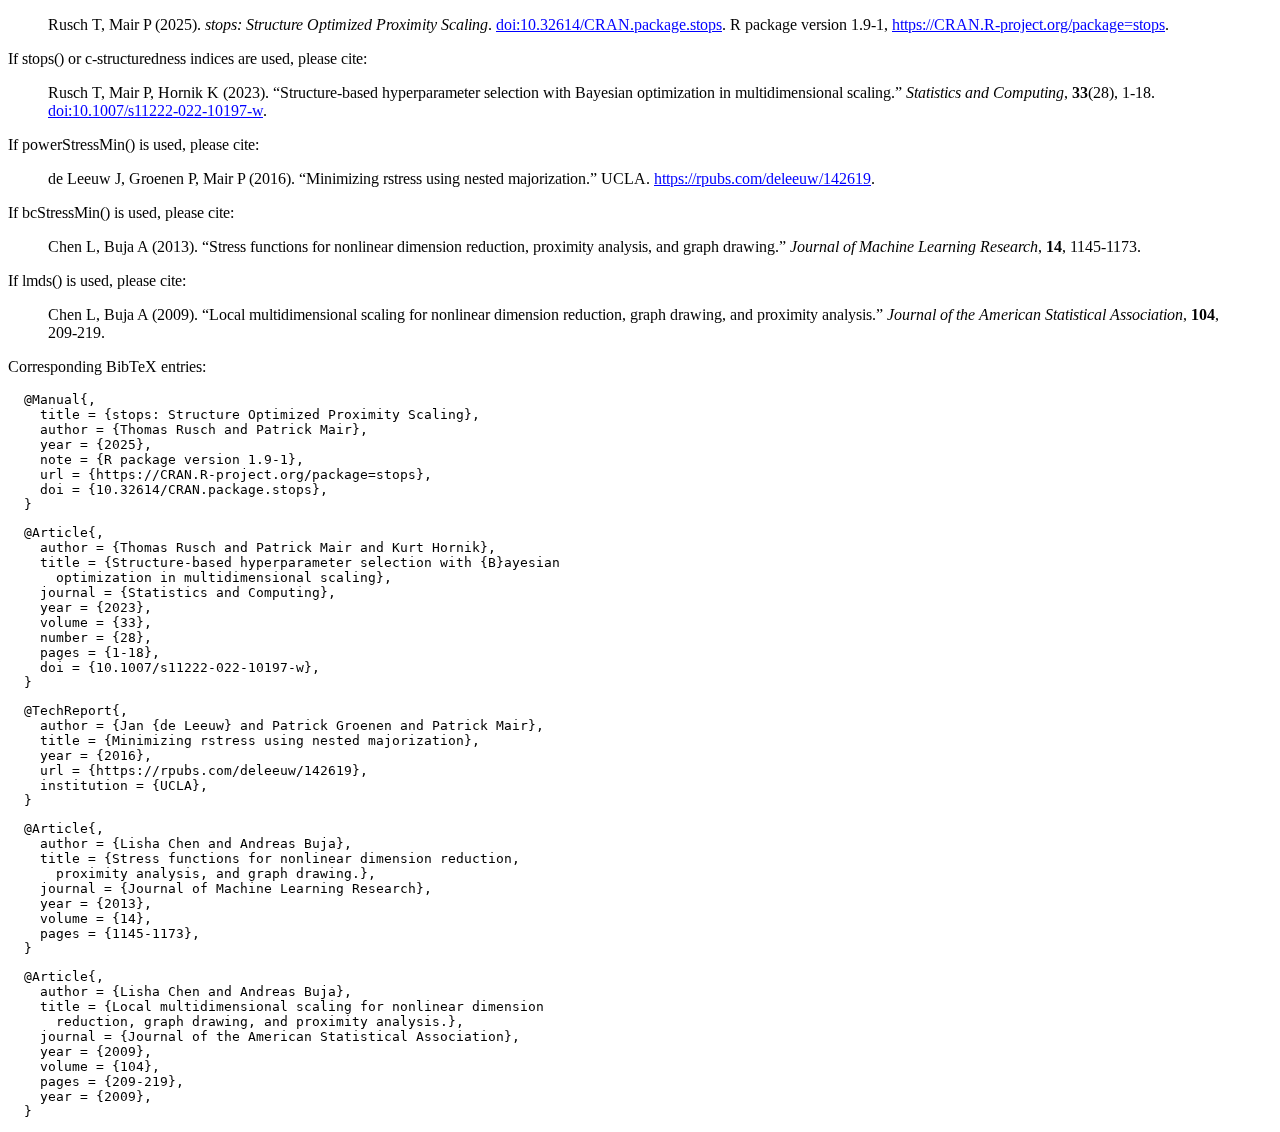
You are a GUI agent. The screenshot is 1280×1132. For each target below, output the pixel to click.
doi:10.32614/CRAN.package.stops (609, 24)
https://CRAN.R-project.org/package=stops (1028, 24)
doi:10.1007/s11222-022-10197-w (155, 110)
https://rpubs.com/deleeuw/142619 (762, 178)
